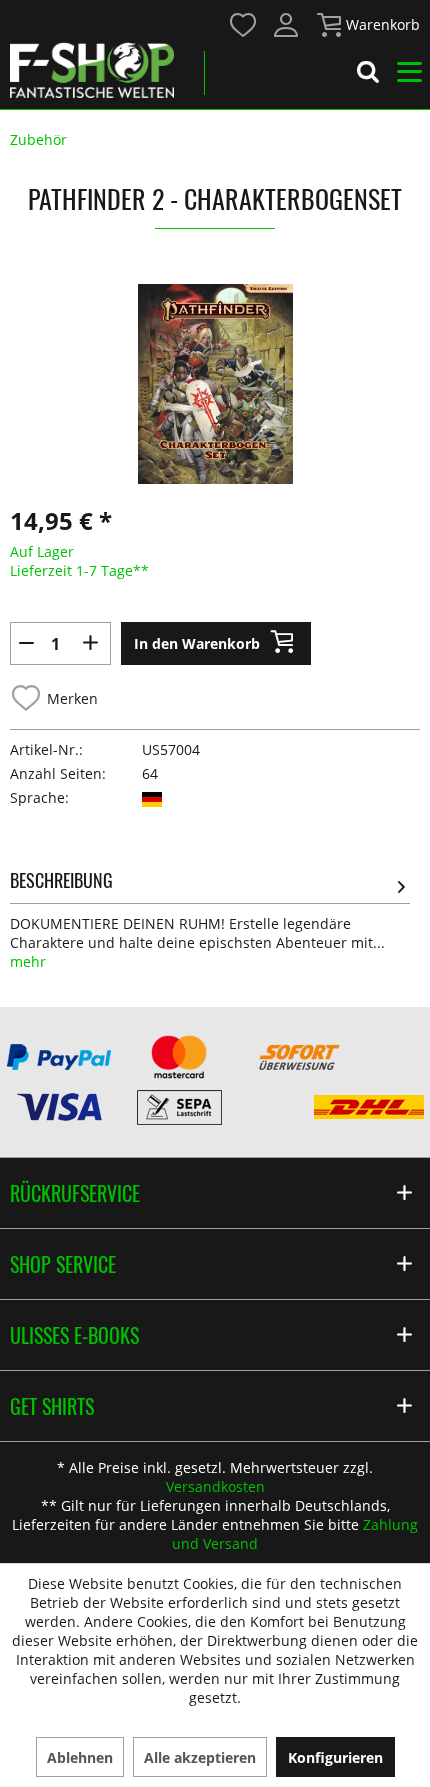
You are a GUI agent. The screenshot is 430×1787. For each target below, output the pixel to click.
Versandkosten (215, 1486)
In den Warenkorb (197, 643)
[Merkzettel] (244, 25)
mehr (28, 961)
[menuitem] (242, 23)
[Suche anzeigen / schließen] (368, 75)
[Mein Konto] (287, 25)
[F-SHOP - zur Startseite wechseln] (92, 70)
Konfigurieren (335, 1757)
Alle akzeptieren (200, 1757)
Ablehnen (80, 1757)
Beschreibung (61, 880)
